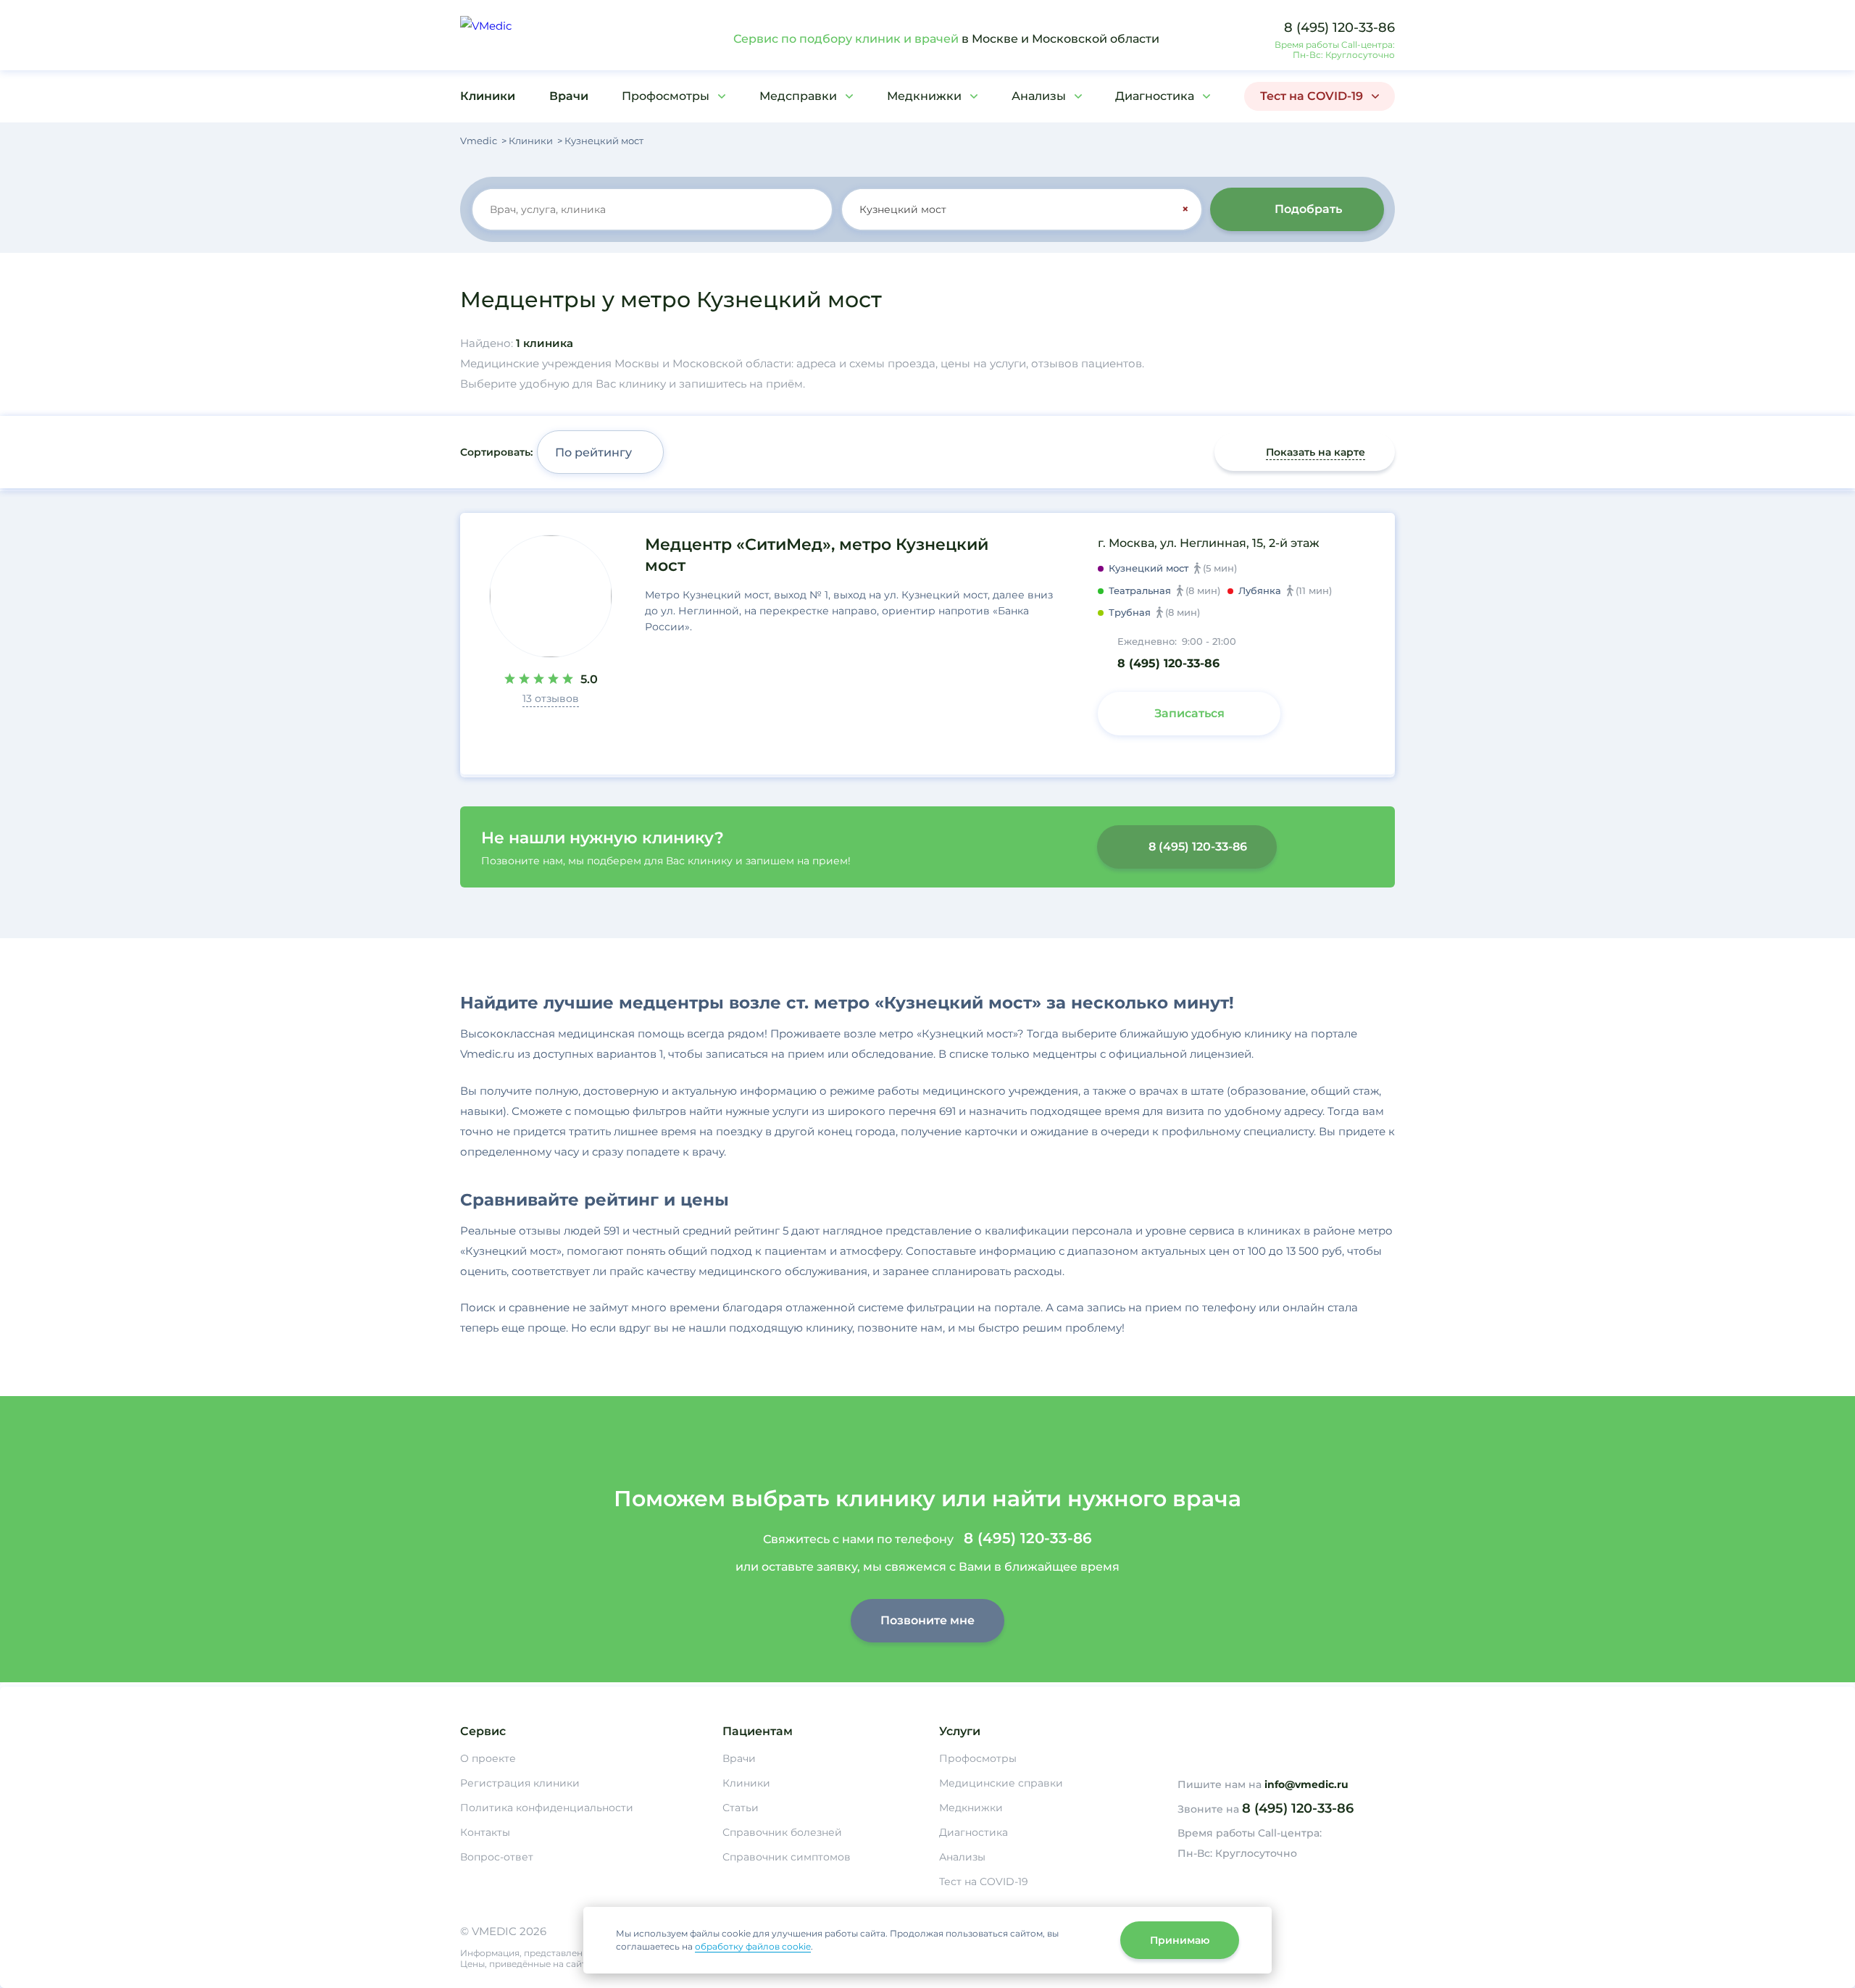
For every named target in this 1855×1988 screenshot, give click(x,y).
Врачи (569, 96)
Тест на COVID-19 (1312, 96)
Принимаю (1180, 1940)
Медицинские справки (1001, 1783)
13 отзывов (551, 698)
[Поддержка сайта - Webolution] (1286, 1947)
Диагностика (1155, 96)
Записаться (1189, 713)
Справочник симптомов (787, 1857)
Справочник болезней (782, 1832)
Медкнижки (924, 96)
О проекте (488, 1758)
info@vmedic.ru (1306, 1784)
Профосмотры (666, 96)
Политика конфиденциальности (547, 1808)
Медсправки (798, 96)
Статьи (741, 1808)
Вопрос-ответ (497, 1857)
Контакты (485, 1832)
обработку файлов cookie (753, 1946)
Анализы (1039, 96)
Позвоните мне (927, 1620)
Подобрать (1308, 209)
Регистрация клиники (520, 1783)
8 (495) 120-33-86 (1339, 28)
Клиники (488, 96)
